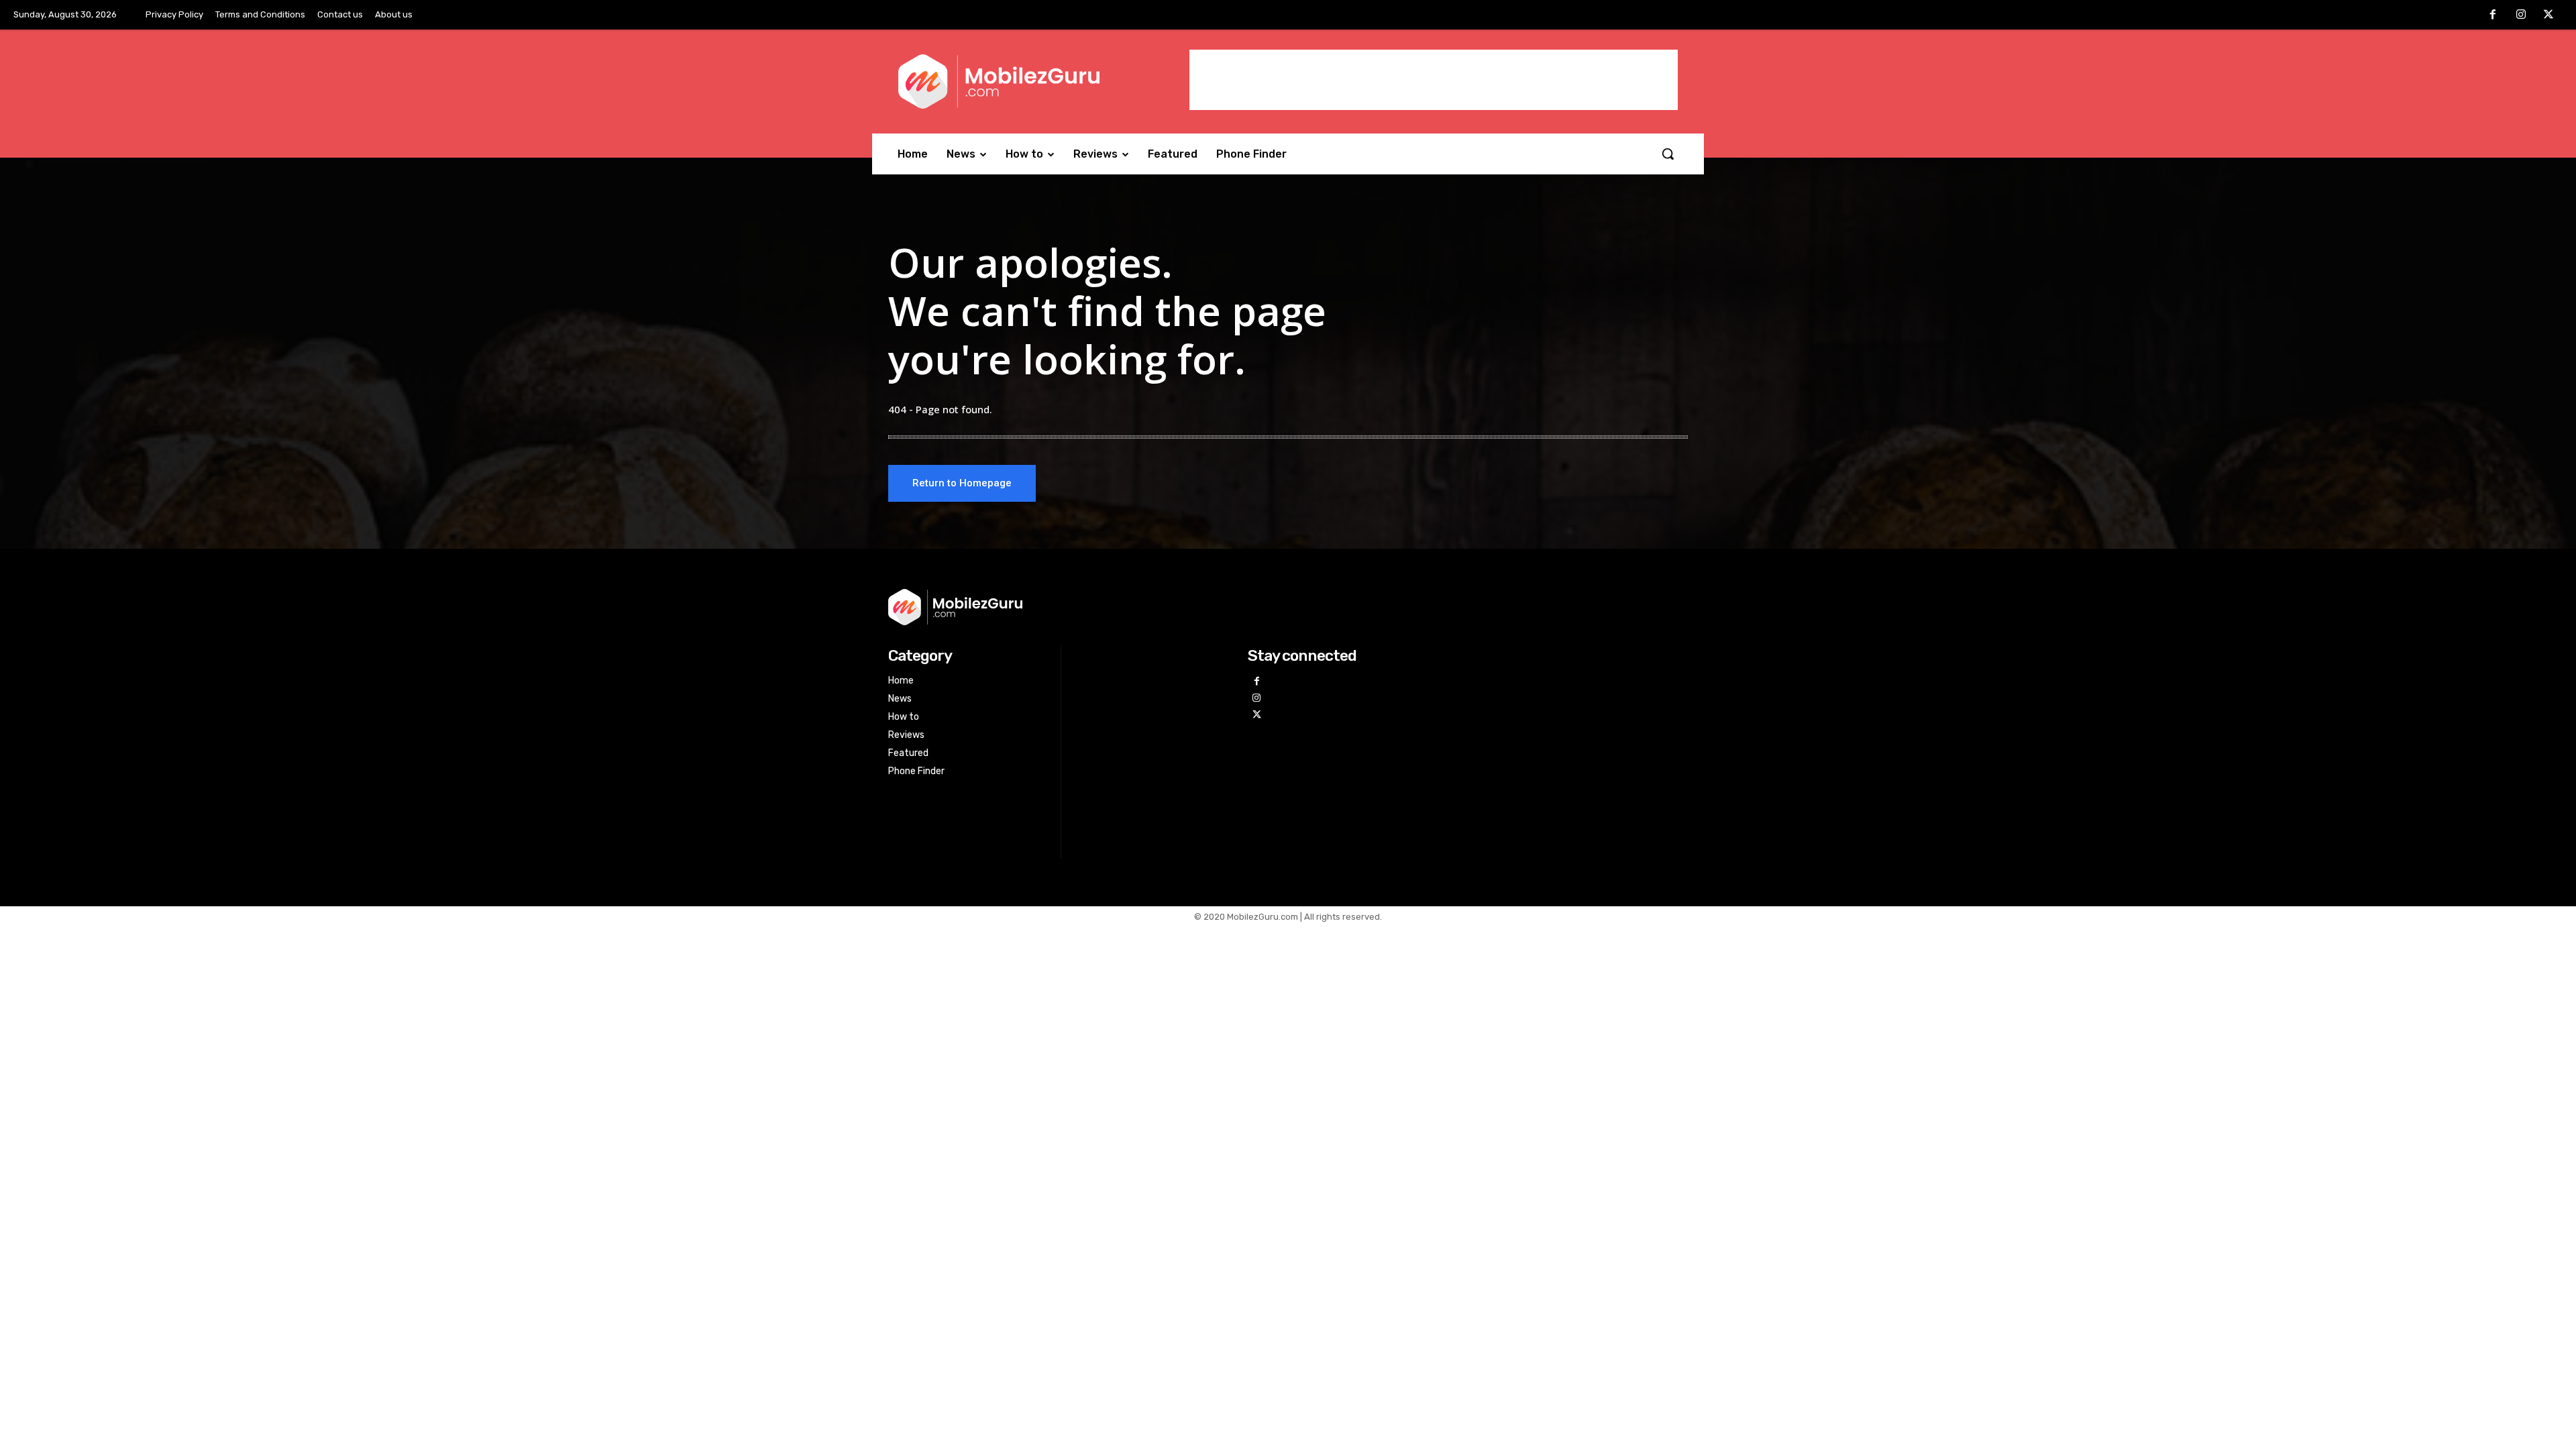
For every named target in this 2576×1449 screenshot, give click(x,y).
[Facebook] (2493, 15)
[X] (2548, 15)
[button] (1668, 154)
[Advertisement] (1434, 80)
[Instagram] (2521, 15)
